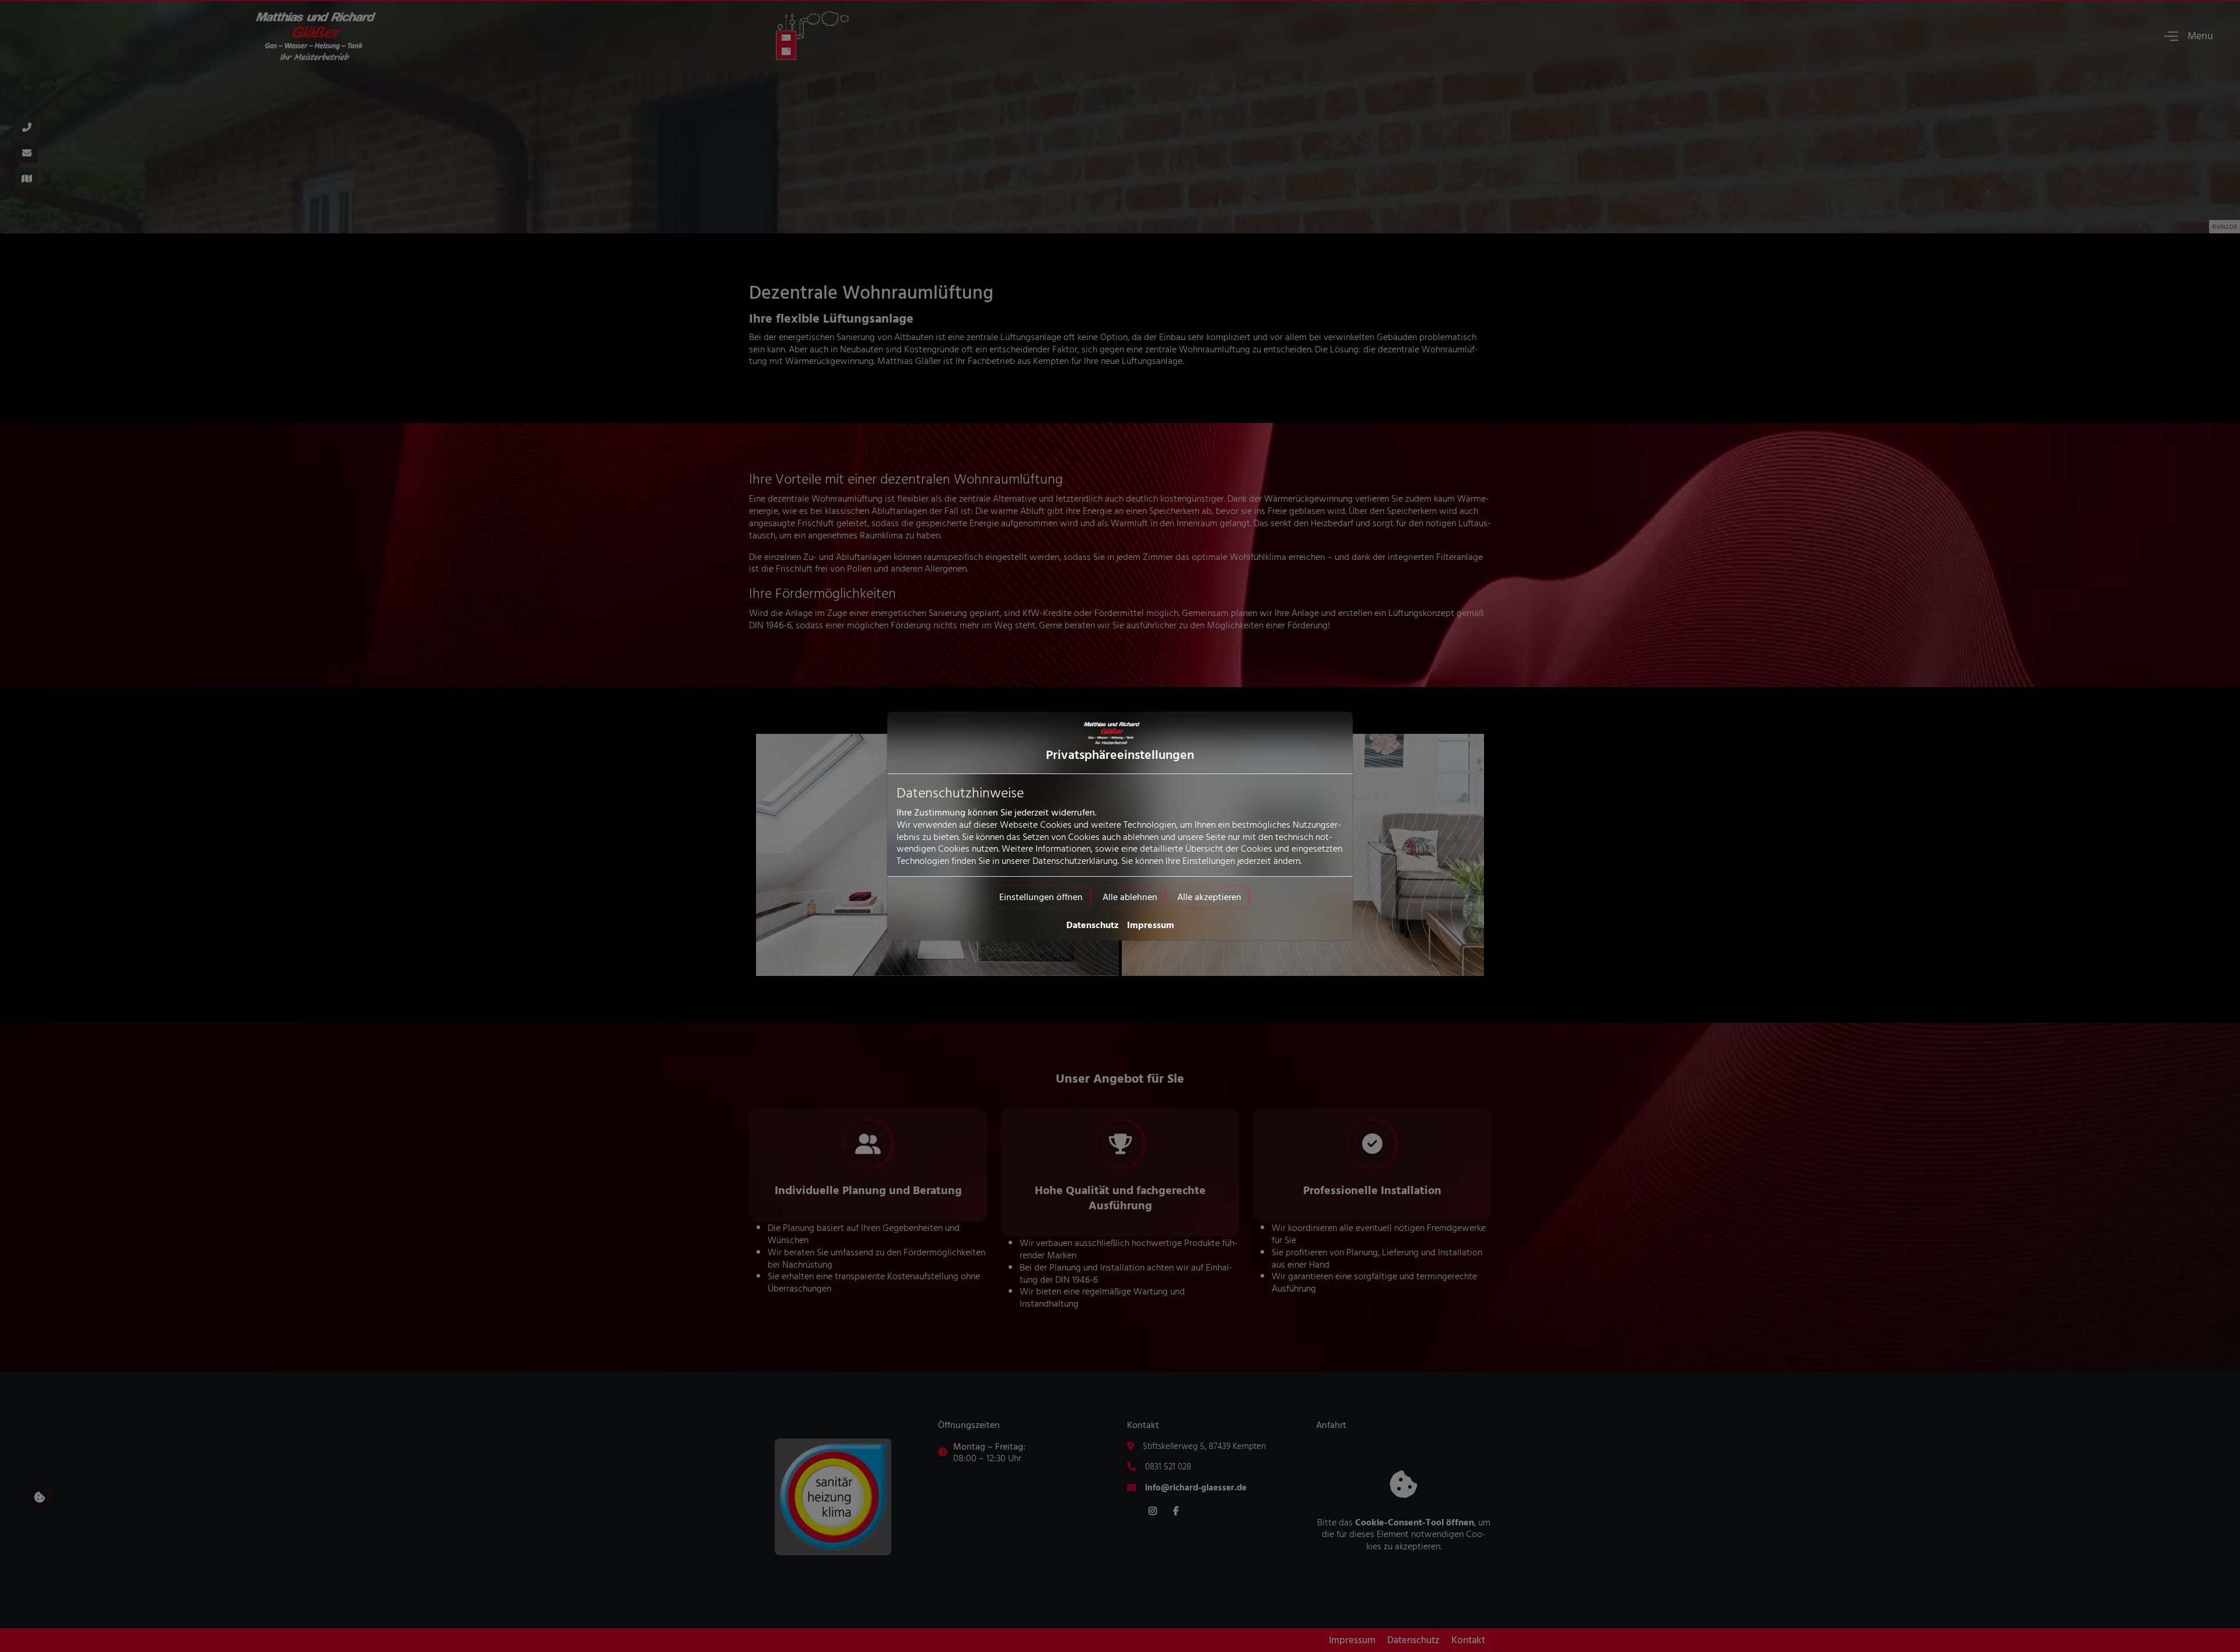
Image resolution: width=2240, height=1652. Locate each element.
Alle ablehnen (1130, 897)
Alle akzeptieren (1209, 897)
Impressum (1151, 925)
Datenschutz (1093, 925)
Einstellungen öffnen (1041, 897)
